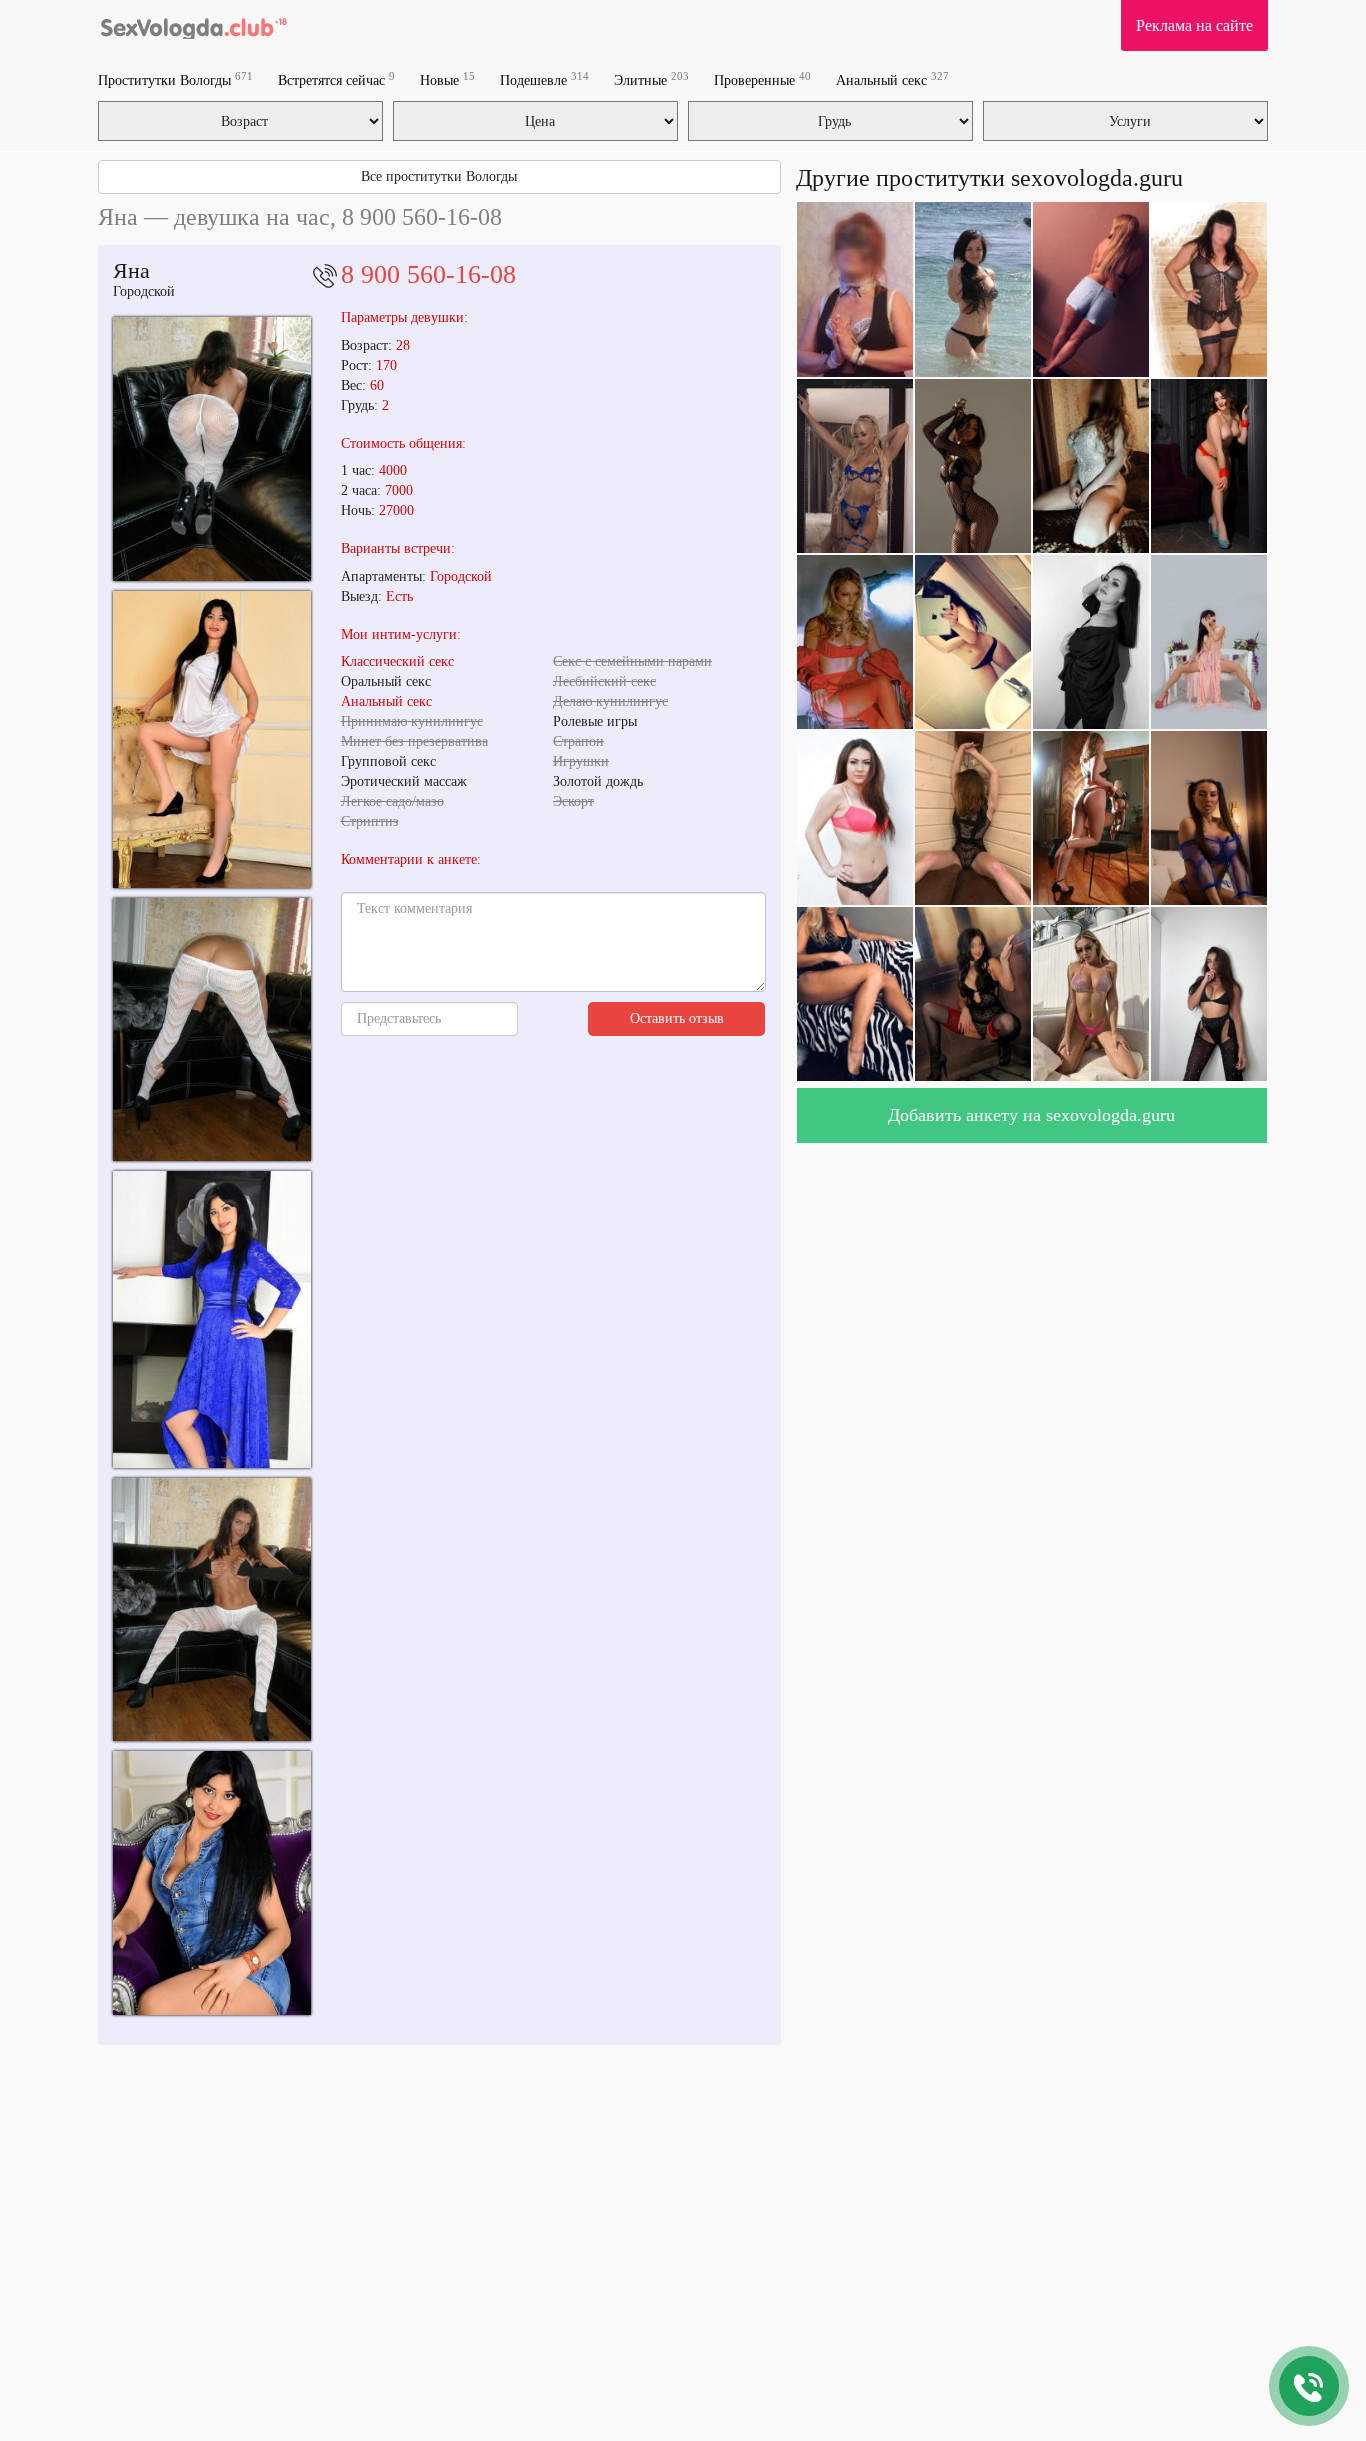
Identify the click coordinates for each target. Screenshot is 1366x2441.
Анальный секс (892, 79)
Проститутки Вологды (175, 79)
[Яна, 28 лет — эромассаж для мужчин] (212, 448)
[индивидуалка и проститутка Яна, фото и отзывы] (212, 1029)
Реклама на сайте (1194, 25)
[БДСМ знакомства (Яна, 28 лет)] (212, 1609)
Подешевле (544, 79)
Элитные (651, 79)
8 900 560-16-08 (428, 274)
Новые (447, 79)
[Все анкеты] (193, 25)
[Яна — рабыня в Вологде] (212, 1319)
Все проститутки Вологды (439, 176)
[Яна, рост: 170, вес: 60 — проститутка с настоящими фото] (212, 1882)
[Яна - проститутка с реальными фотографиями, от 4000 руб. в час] (212, 739)
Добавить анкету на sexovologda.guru (1031, 1115)
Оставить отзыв (677, 1018)
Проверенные (762, 79)
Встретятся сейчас (336, 79)
